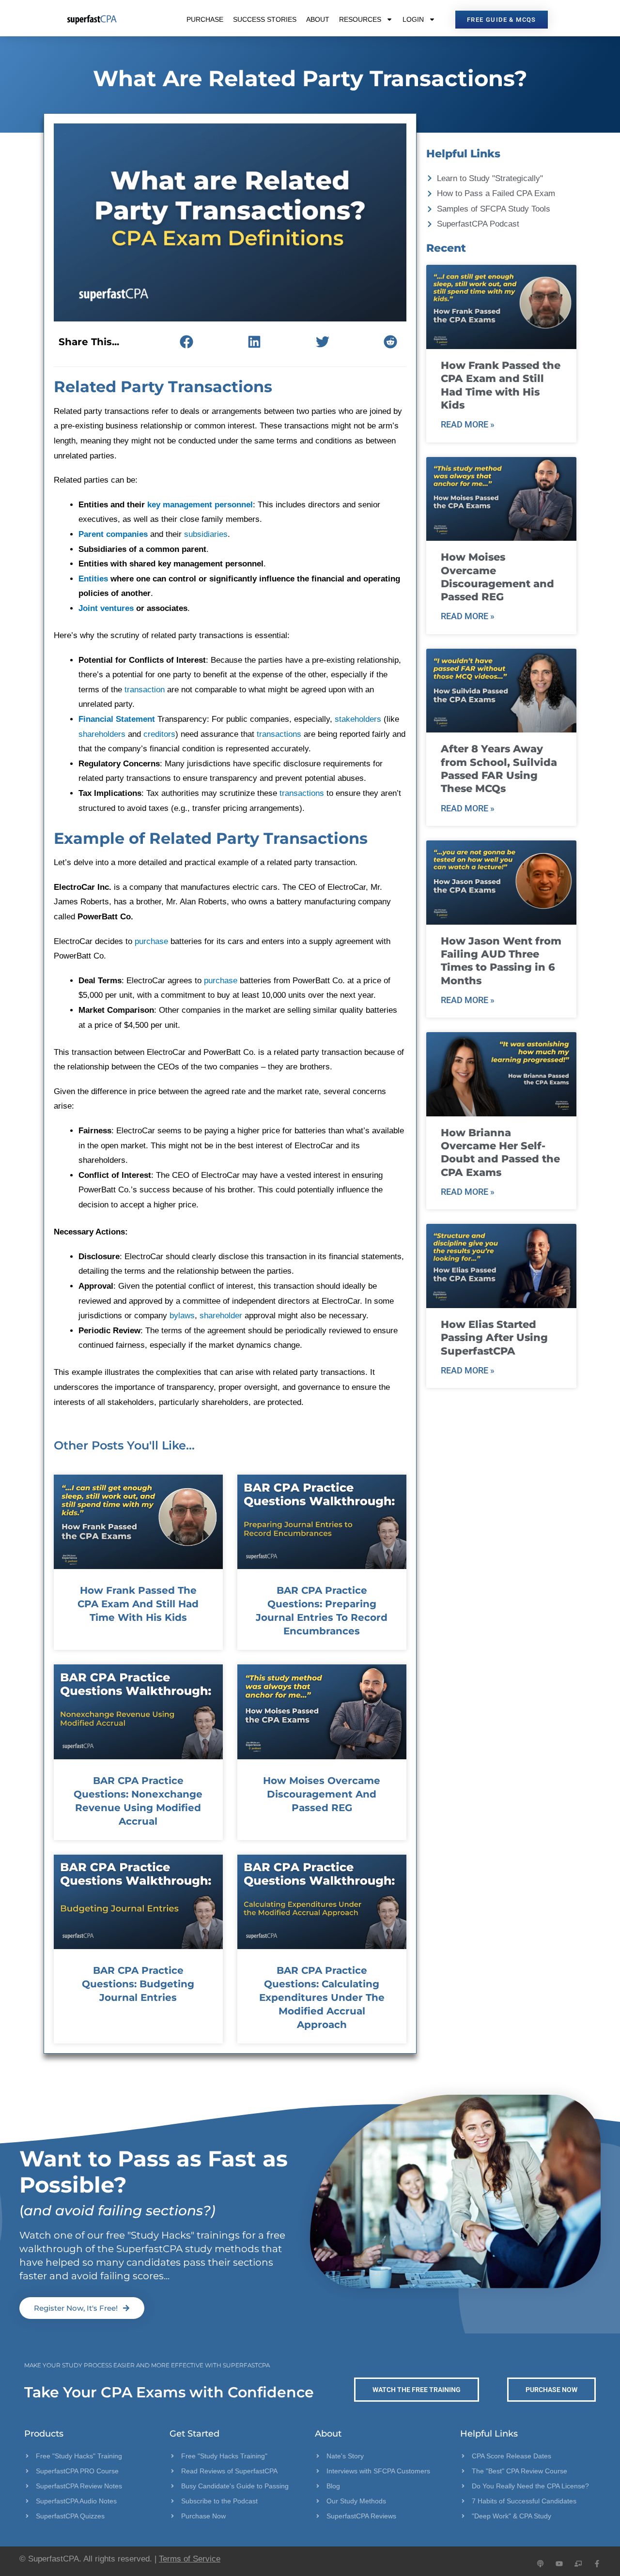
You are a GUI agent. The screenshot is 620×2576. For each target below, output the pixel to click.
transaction (145, 690)
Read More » (468, 424)
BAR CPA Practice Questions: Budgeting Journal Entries (138, 1984)
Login (413, 19)
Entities (93, 579)
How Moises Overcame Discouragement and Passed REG (322, 1794)
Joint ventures (106, 608)
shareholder (221, 1316)
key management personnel (200, 505)
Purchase (205, 19)
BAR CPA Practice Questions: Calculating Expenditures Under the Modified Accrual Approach (322, 1997)
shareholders (102, 734)
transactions (279, 734)
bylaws (182, 1316)
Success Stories (265, 19)
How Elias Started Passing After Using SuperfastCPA (494, 1338)
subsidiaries (206, 534)
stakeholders (358, 719)
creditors (159, 734)
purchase (151, 941)
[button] (186, 342)
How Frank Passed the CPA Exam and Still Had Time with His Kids (138, 1604)
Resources (360, 19)
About (318, 19)
